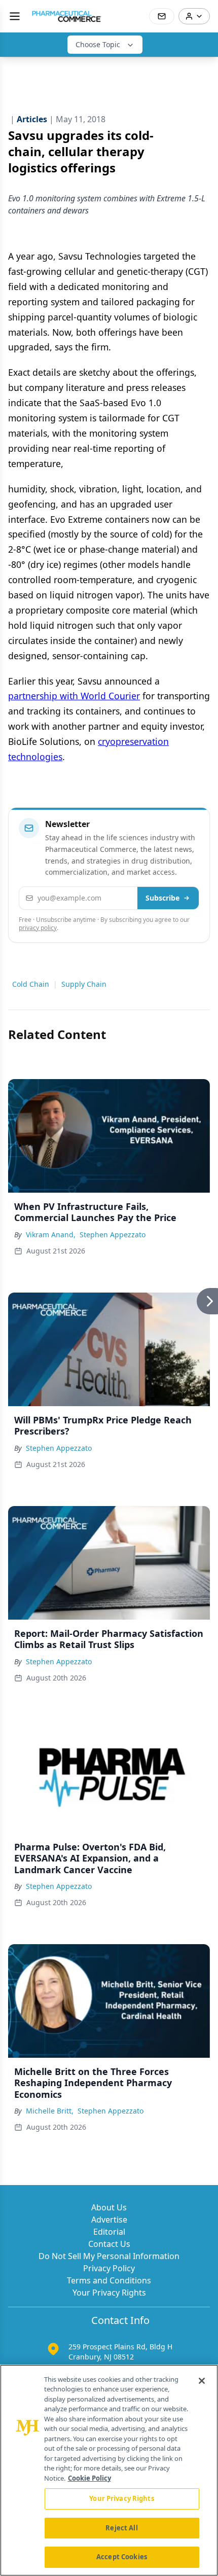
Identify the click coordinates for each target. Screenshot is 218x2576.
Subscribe (162, 898)
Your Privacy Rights (109, 2293)
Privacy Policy (109, 2268)
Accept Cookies (122, 2557)
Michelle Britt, (50, 2111)
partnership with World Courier (74, 696)
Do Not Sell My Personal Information (109, 2256)
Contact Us (109, 2244)
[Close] (202, 2381)
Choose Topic (98, 44)
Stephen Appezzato (113, 1235)
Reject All (121, 2528)
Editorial (109, 2232)
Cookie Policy (89, 2478)
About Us (109, 2207)
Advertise (109, 2220)
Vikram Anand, (51, 1235)
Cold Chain (31, 984)
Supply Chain (84, 984)
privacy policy (38, 928)
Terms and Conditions (109, 2280)
